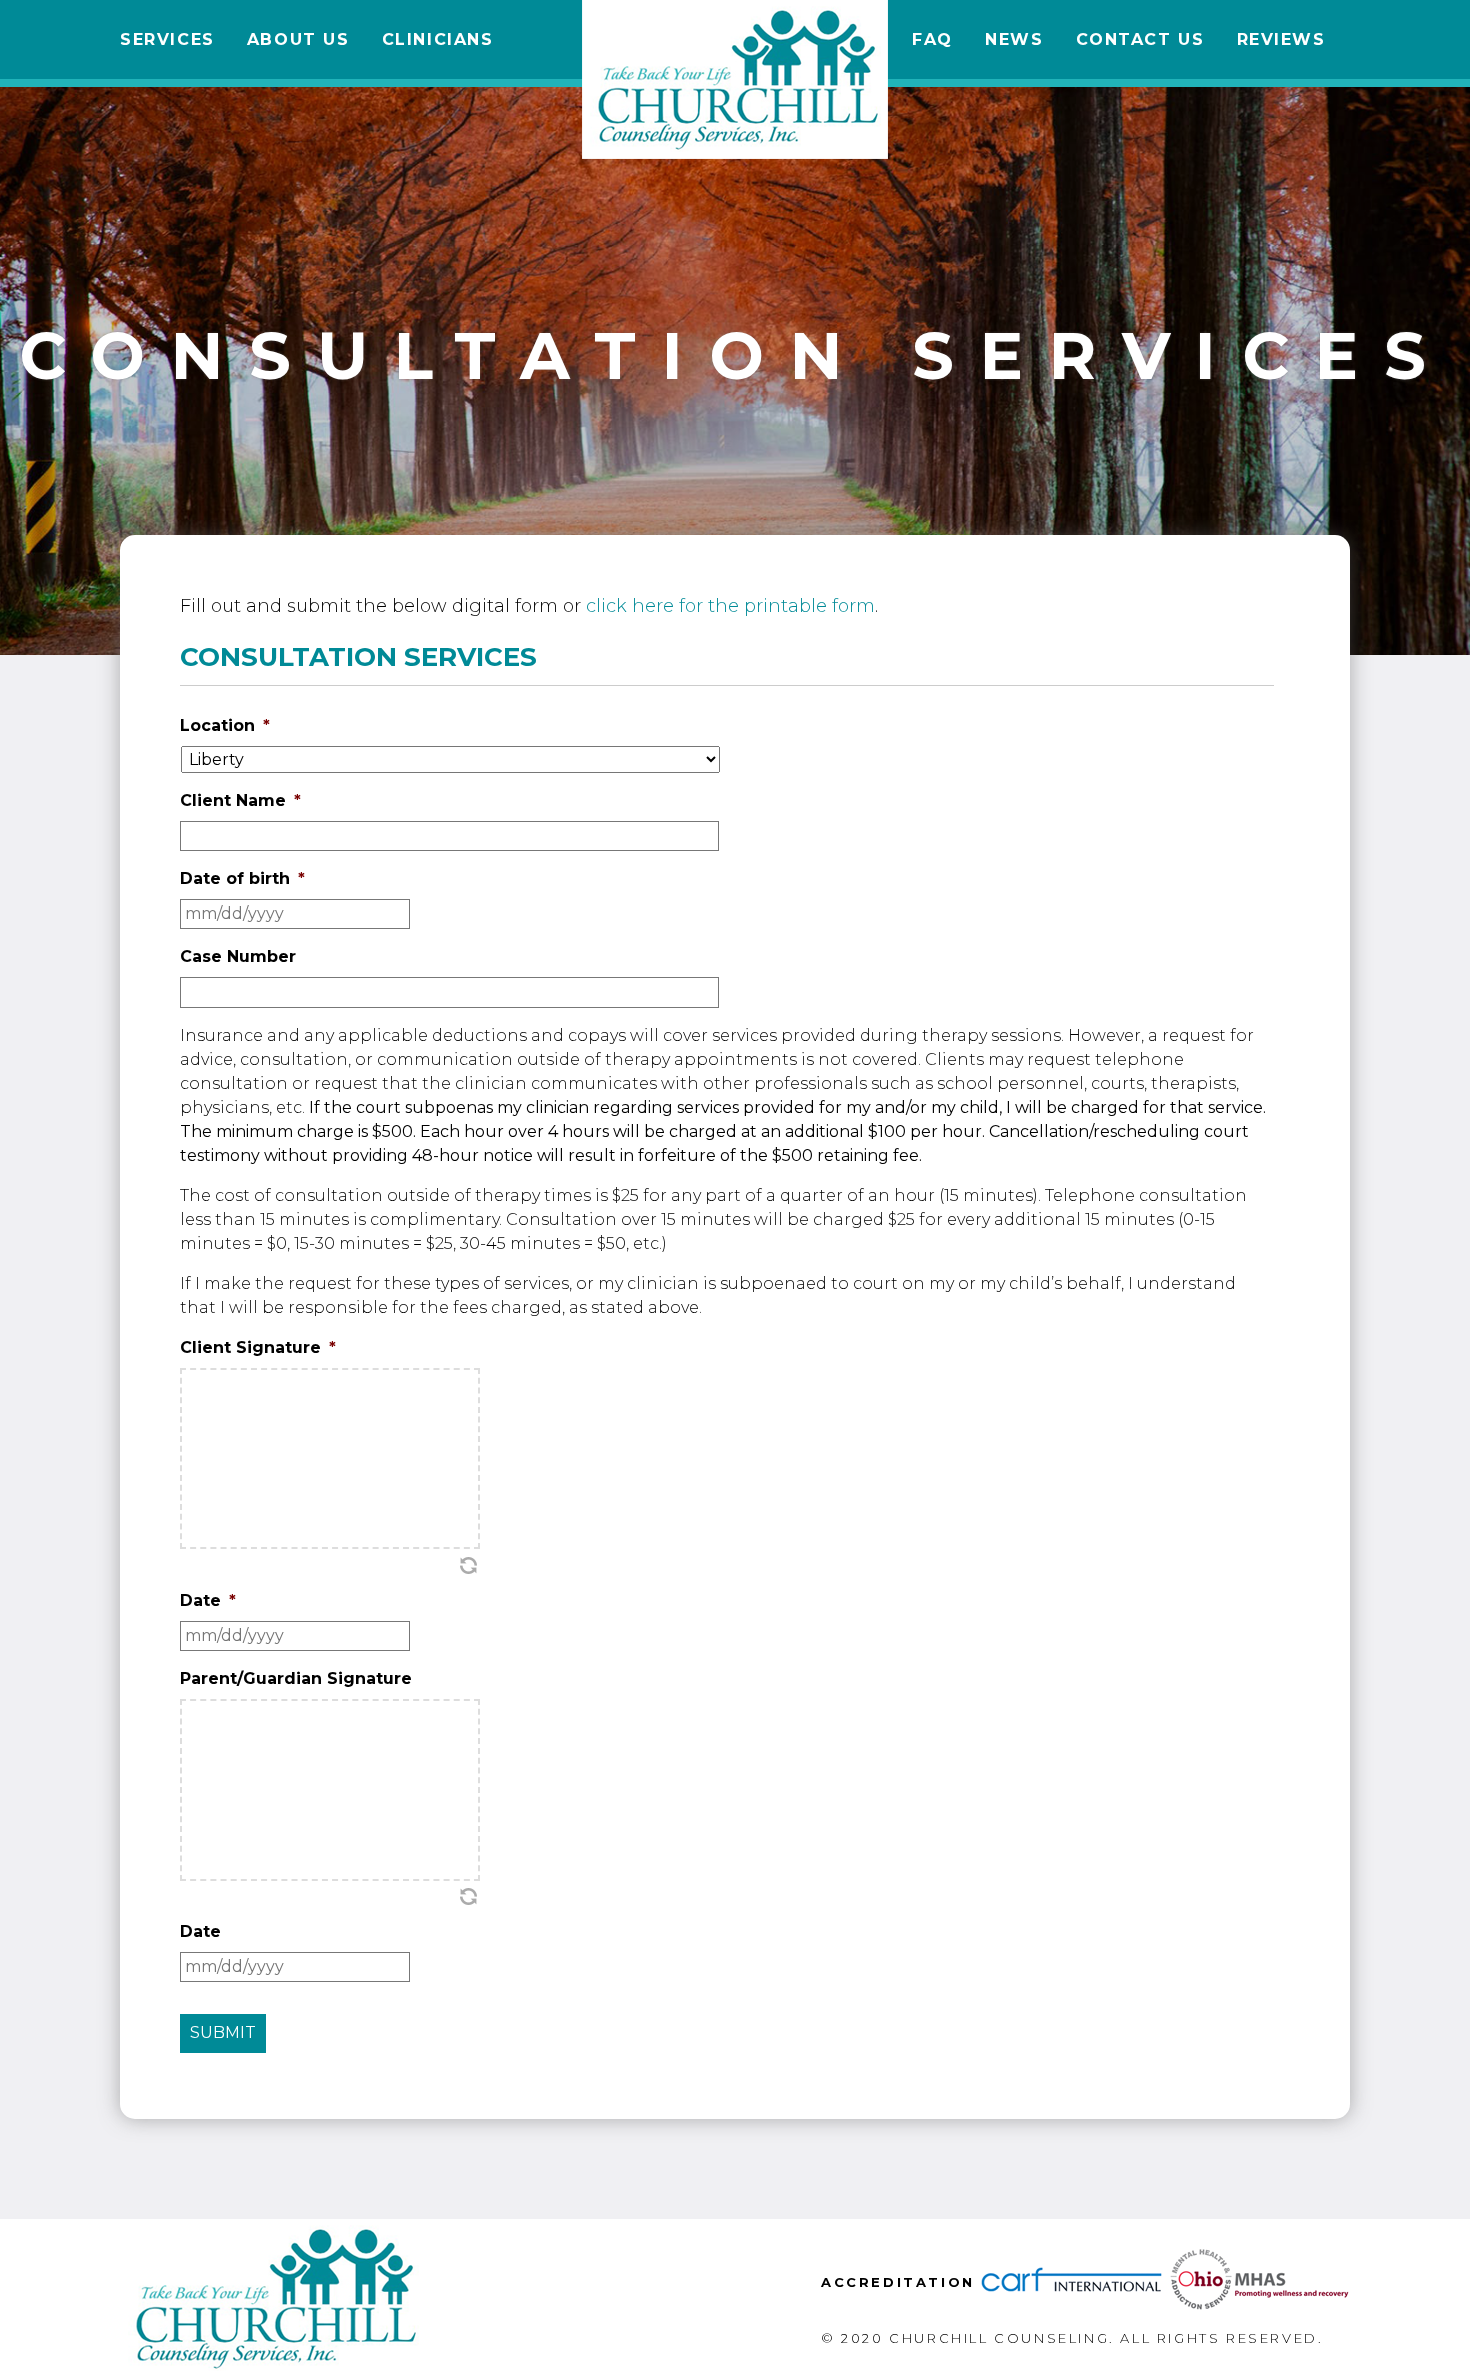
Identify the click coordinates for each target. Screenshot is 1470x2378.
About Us (298, 39)
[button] (468, 1565)
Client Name (240, 800)
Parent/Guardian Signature (296, 1678)
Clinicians (438, 39)
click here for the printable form (730, 606)
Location (225, 725)
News (1014, 39)
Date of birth (242, 878)
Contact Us (1140, 39)
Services (167, 39)
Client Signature (258, 1347)
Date (208, 1600)
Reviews (1281, 39)
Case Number (238, 956)
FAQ (932, 39)
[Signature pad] (330, 1459)
